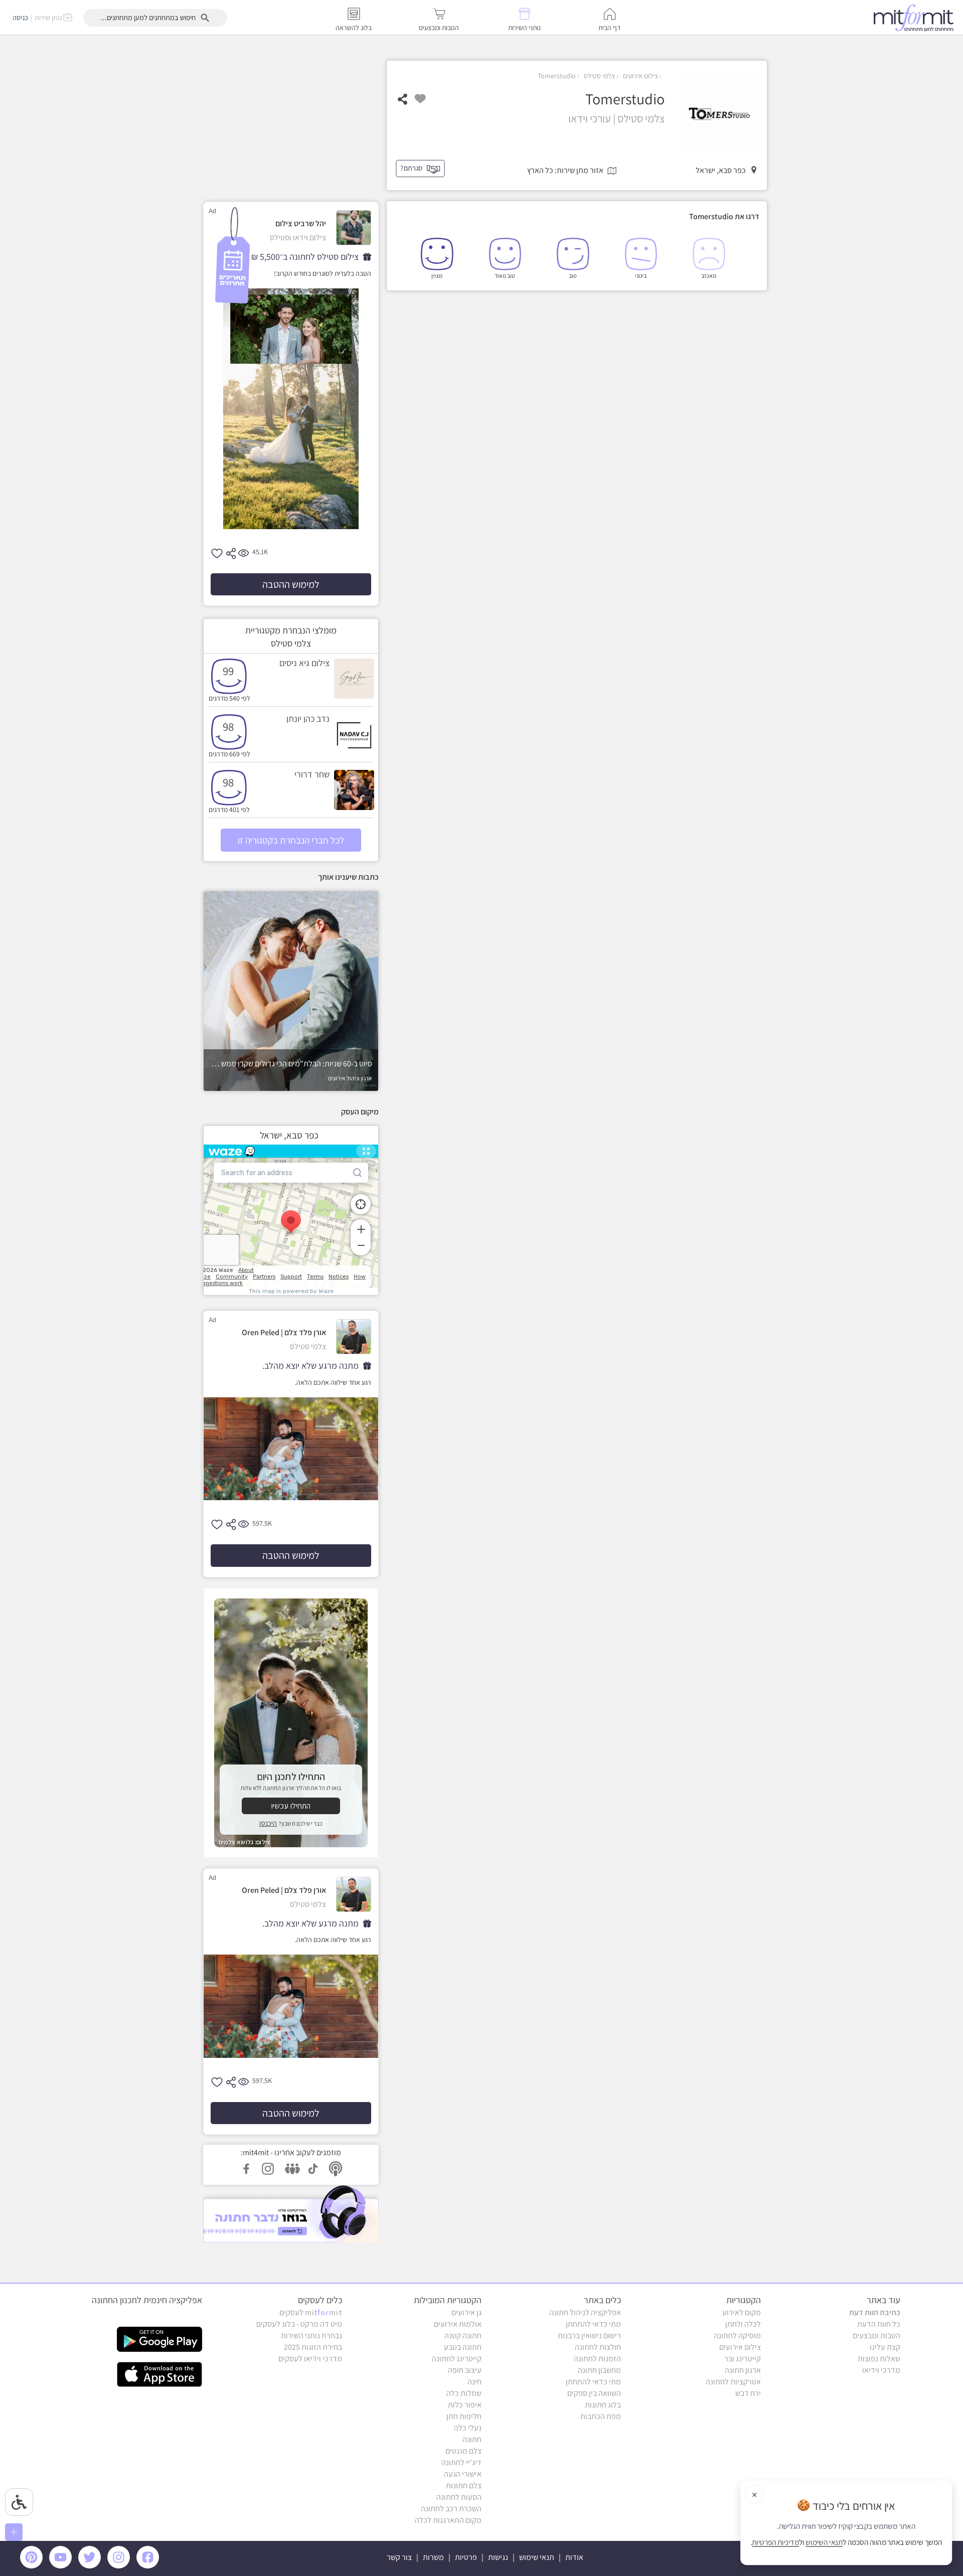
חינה (474, 2382)
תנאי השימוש (824, 2542)
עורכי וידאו (590, 118)
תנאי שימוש (537, 2557)
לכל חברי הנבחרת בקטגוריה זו (291, 840)
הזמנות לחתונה (597, 2359)
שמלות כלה (464, 2393)
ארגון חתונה (743, 2370)
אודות (574, 2557)
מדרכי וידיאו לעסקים (310, 2359)
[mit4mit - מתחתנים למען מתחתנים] (916, 18)
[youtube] (62, 2566)
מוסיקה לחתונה (737, 2336)
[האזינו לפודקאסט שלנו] (291, 2214)
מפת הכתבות (601, 2416)
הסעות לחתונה (459, 2497)
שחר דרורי (312, 774)
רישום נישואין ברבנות (589, 2336)
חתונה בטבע (463, 2347)
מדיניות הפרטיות (775, 2542)
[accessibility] (19, 2502)
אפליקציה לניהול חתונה (585, 2312)
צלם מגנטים (463, 2451)
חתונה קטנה (463, 2336)
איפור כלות (465, 2405)
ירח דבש (748, 2393)
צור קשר (399, 2557)
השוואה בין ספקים (594, 2393)
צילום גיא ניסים (304, 663)
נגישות (498, 2557)
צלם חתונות (464, 2485)
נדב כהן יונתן (308, 718)
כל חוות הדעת (879, 2324)
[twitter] (91, 2566)
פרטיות (466, 2557)
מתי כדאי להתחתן (593, 2324)
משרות (433, 2557)
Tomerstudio (557, 76)
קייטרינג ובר (743, 2359)
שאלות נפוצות (879, 2359)
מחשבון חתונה (599, 2370)
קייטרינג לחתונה (457, 2359)
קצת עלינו (885, 2347)
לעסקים (311, 2312)
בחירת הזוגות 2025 (313, 2347)
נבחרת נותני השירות (311, 2336)
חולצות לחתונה (598, 2347)
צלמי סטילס (599, 76)
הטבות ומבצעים (876, 2336)
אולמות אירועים (458, 2324)
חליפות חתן (464, 2416)
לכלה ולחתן (743, 2324)
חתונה (472, 2439)
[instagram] (120, 2566)
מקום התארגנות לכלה (448, 2520)
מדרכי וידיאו (881, 2370)
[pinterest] (34, 2566)
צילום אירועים (640, 76)
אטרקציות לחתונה (733, 2382)
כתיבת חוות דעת (875, 2312)
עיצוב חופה (465, 2370)
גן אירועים (466, 2312)
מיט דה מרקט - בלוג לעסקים (299, 2324)
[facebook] (149, 2566)
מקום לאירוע (742, 2312)
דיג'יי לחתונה (461, 2462)
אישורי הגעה (463, 2474)
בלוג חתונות (603, 2405)
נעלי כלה (468, 2428)
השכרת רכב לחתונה (451, 2509)
